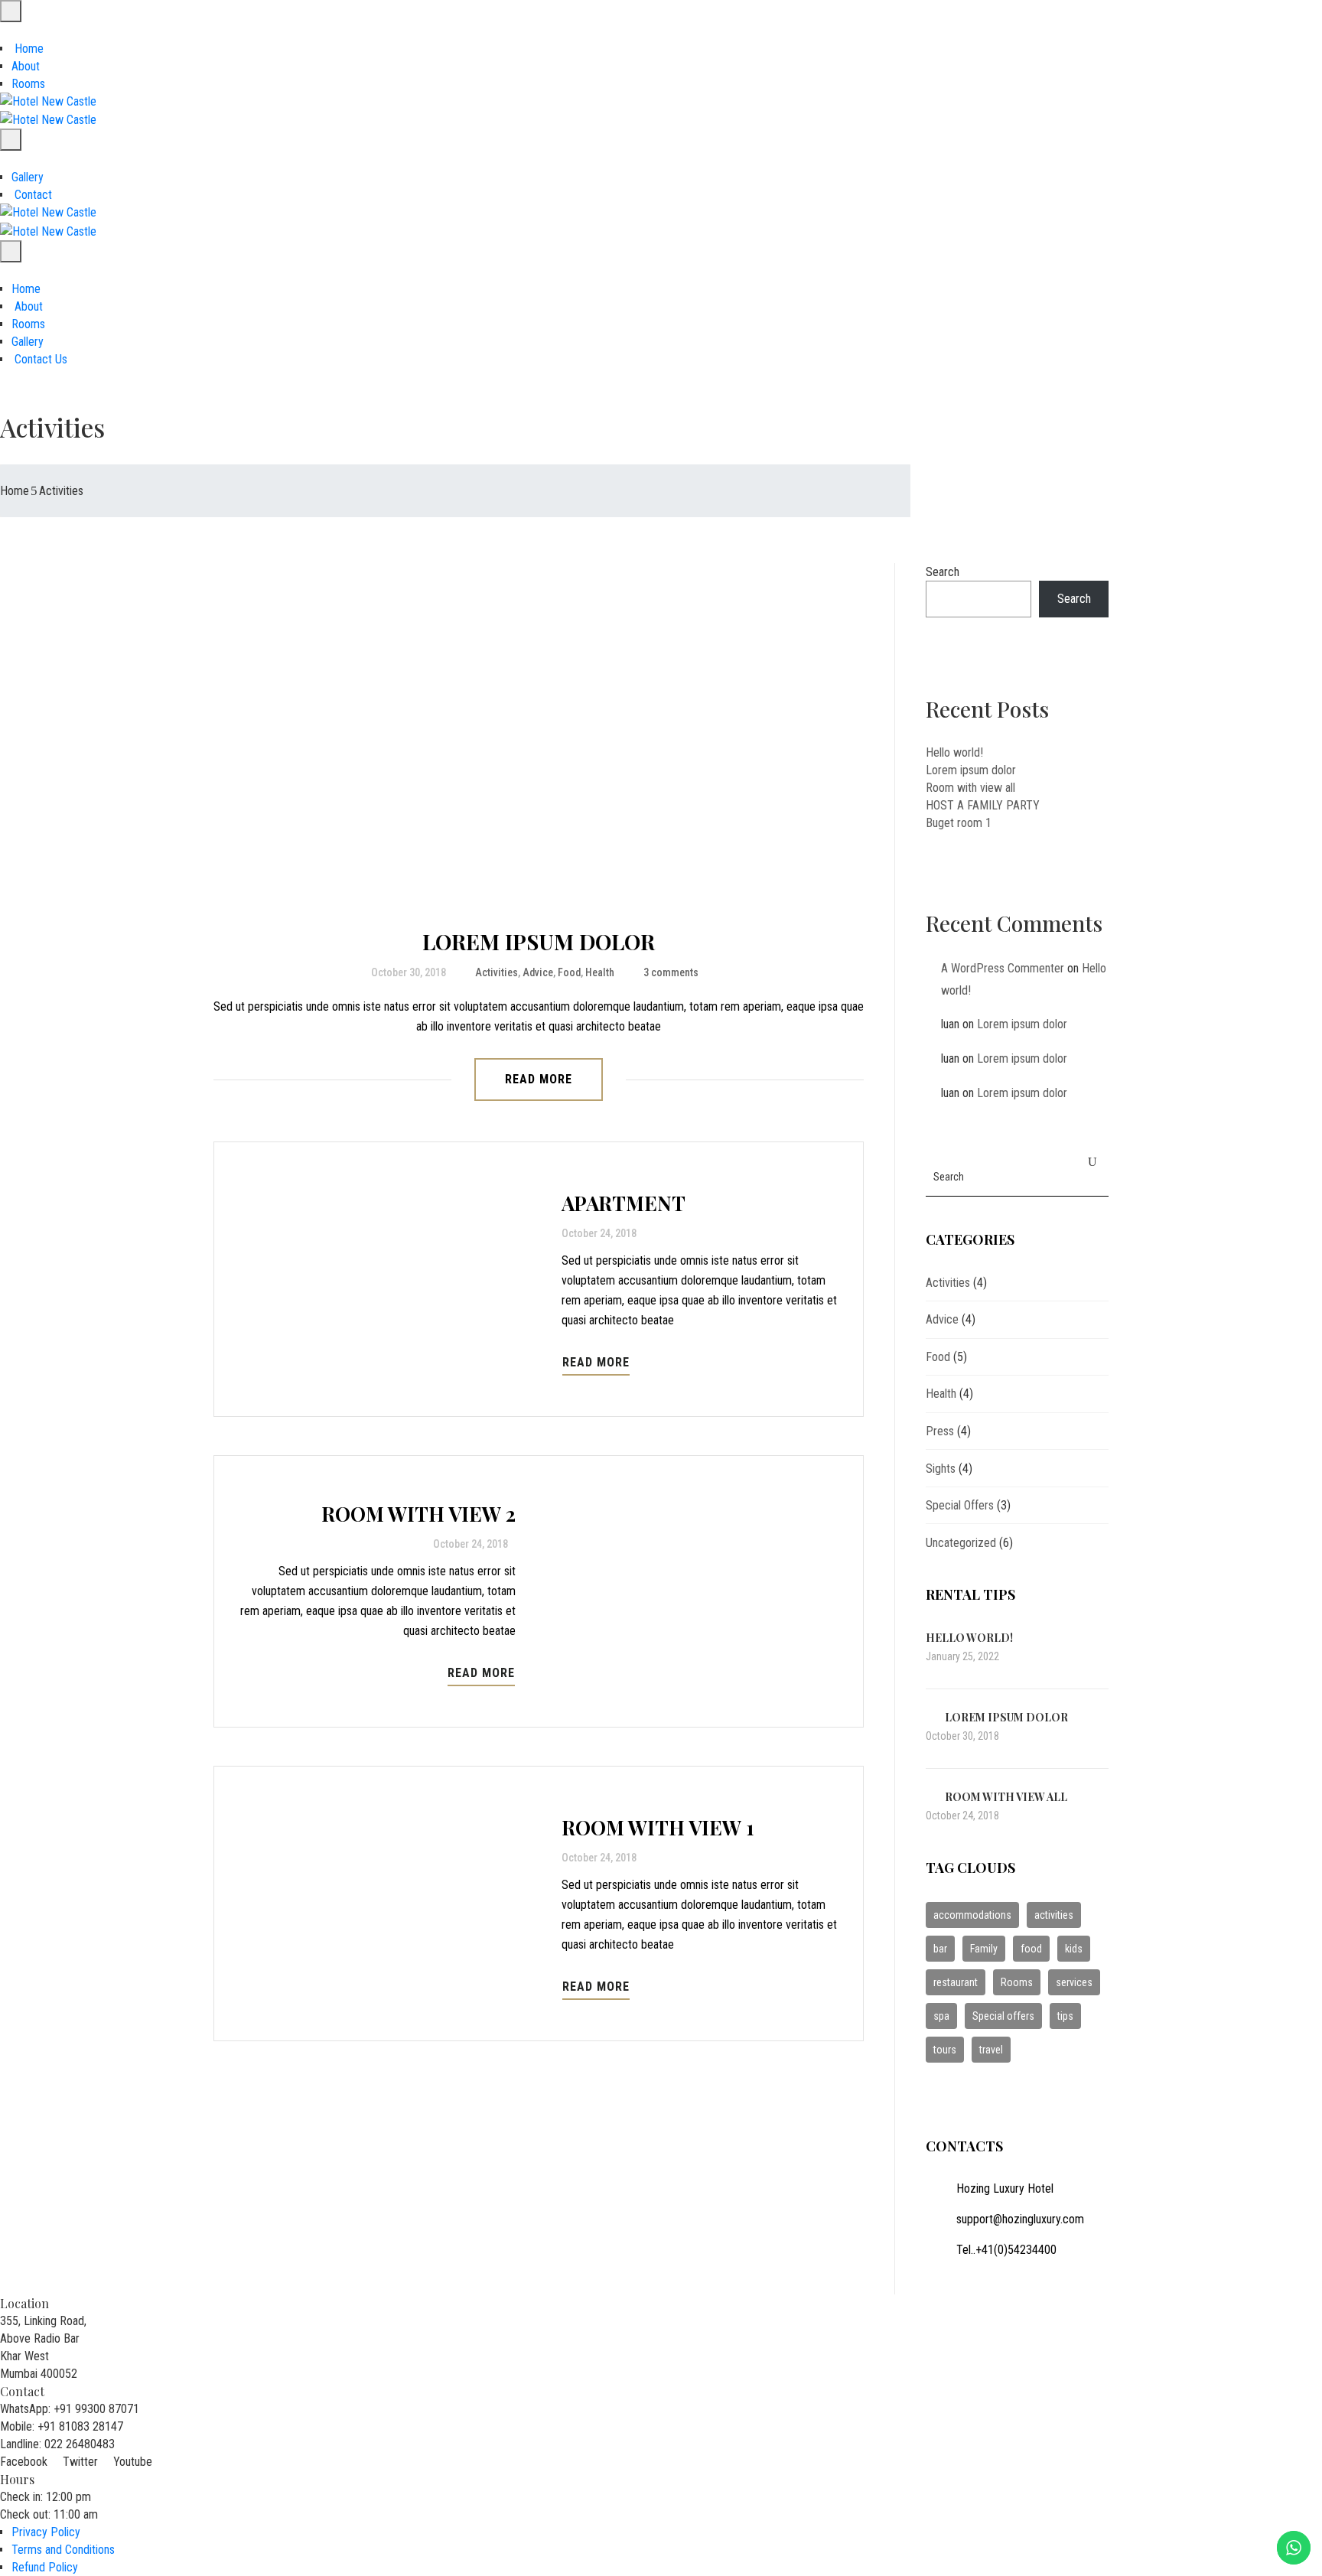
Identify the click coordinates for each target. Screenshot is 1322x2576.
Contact (32, 195)
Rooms (28, 84)
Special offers (1003, 2016)
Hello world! (954, 752)
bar (940, 1949)
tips (1065, 2016)
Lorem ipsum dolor (539, 941)
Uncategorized (961, 1543)
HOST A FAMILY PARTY (983, 805)
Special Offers (960, 1505)
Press (940, 1431)
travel (991, 2050)
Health (600, 972)
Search (943, 572)
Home (28, 49)
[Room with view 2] (689, 1591)
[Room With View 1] (388, 1904)
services (1074, 1982)
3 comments (671, 972)
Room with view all (970, 788)
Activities (497, 972)
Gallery (28, 177)
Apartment (624, 1203)
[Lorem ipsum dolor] (539, 735)
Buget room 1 (959, 823)
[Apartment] (388, 1279)
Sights (941, 1469)
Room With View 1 (658, 1827)
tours (945, 2050)
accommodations (972, 1915)
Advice (538, 972)
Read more (539, 1079)
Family (984, 1949)
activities (1054, 1915)
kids (1074, 1949)
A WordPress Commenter (1003, 968)
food (1031, 1949)
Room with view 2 (418, 1514)
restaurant (956, 1982)
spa (941, 2016)
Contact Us (39, 359)
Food (569, 972)
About (26, 66)
